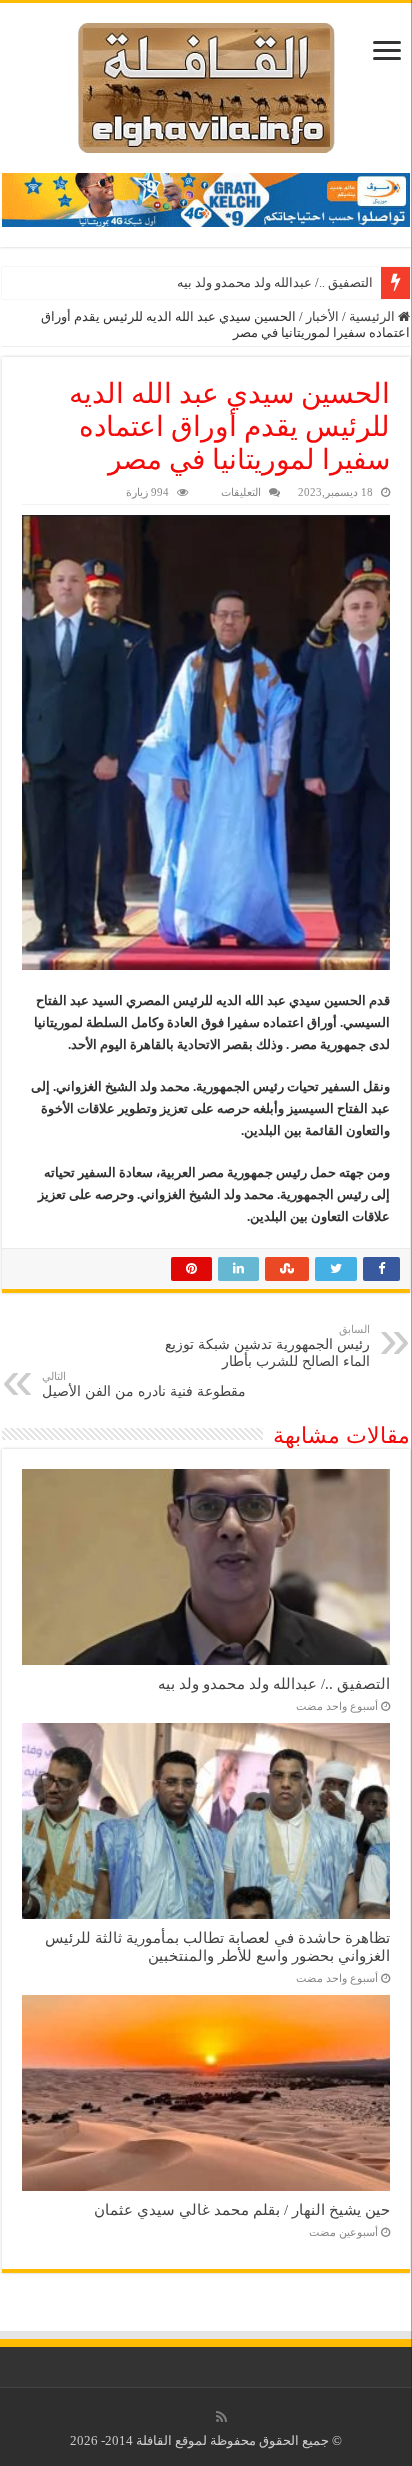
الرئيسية (373, 316)
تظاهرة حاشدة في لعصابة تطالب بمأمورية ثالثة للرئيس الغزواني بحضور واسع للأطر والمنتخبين (217, 1946)
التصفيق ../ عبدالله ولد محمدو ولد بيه (275, 282)
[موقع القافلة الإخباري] (206, 83)
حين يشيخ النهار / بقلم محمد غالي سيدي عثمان (242, 2209)
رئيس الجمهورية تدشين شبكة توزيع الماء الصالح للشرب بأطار (267, 1346)
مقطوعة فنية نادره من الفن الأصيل (144, 1384)
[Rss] (221, 2417)
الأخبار (322, 316)
